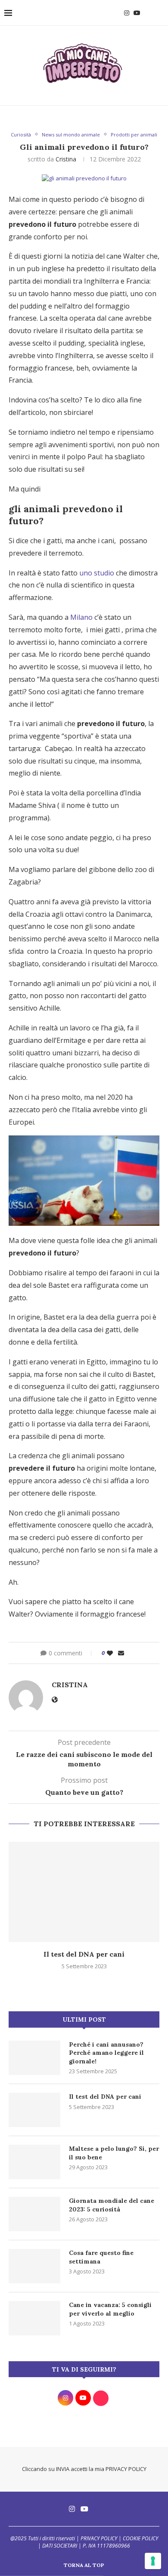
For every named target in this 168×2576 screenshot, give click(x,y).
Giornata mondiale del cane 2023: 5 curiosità (112, 2205)
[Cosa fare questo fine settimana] (34, 2266)
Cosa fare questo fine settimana (101, 2257)
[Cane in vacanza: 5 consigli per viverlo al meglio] (34, 2318)
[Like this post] (110, 1653)
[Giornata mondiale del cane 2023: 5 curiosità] (34, 2214)
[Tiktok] (147, 13)
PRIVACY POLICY (126, 2469)
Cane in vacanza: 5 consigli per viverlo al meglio (110, 2309)
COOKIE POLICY (140, 2538)
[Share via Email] (121, 1653)
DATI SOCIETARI (60, 2546)
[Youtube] (137, 13)
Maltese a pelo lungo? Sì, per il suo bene (114, 2153)
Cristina (66, 159)
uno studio (97, 573)
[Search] (159, 13)
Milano (81, 617)
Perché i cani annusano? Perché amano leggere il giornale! (106, 2053)
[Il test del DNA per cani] (84, 1892)
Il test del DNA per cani (84, 1954)
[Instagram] (127, 13)
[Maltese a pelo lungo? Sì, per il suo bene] (34, 2162)
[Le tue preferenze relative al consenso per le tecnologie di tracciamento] (153, 2561)
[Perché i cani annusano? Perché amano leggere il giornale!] (34, 2058)
